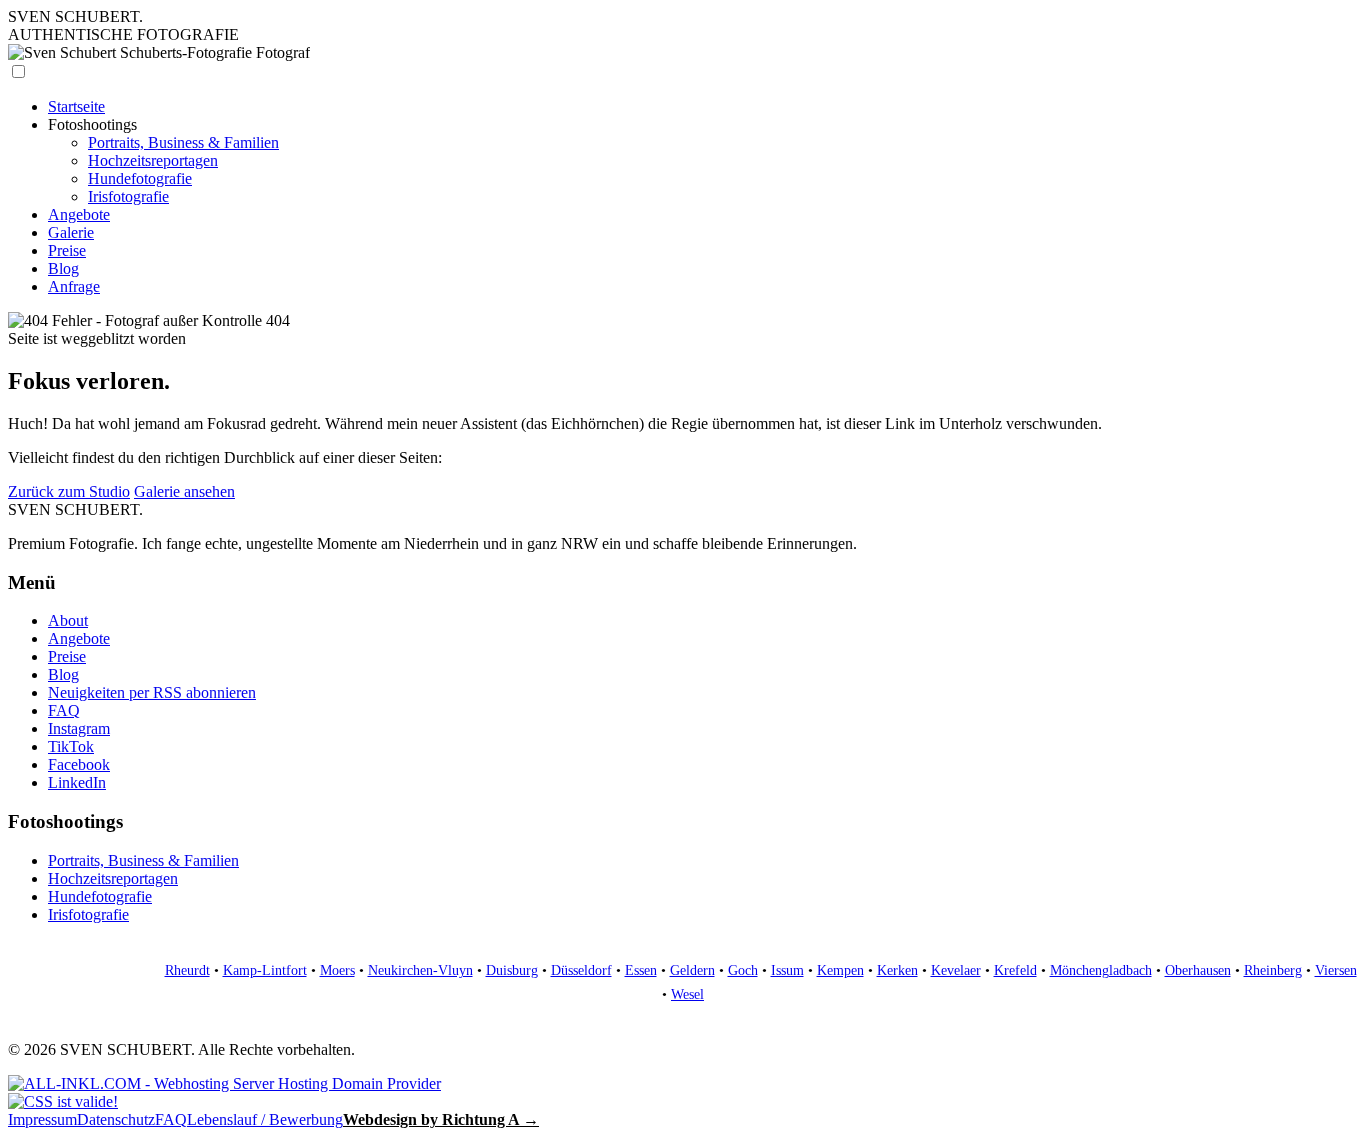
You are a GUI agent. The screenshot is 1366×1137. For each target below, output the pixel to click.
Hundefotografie (140, 178)
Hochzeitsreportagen (153, 160)
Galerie (71, 232)
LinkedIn (77, 782)
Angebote (79, 214)
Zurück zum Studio (69, 491)
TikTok (71, 746)
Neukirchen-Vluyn (420, 970)
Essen (641, 970)
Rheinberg (1273, 970)
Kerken (897, 970)
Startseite (76, 106)
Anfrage (74, 286)
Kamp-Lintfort (265, 970)
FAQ (64, 710)
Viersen (1336, 970)
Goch (743, 970)
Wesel (687, 994)
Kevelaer (956, 970)
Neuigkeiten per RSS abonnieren (152, 692)
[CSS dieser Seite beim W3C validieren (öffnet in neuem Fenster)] (63, 1101)
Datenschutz (116, 1119)
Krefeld (1015, 970)
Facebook (79, 764)
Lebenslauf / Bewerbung (265, 1119)
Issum (787, 970)
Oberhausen (1198, 970)
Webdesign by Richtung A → (441, 1119)
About (68, 620)
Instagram (79, 728)
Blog (63, 268)
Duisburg (512, 970)
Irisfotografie (128, 196)
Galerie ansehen (184, 491)
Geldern (692, 970)
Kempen (840, 970)
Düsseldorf (581, 970)
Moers (337, 970)
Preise (67, 250)
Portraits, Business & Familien (183, 142)
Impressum (42, 1119)
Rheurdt (187, 970)
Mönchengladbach (1101, 970)
